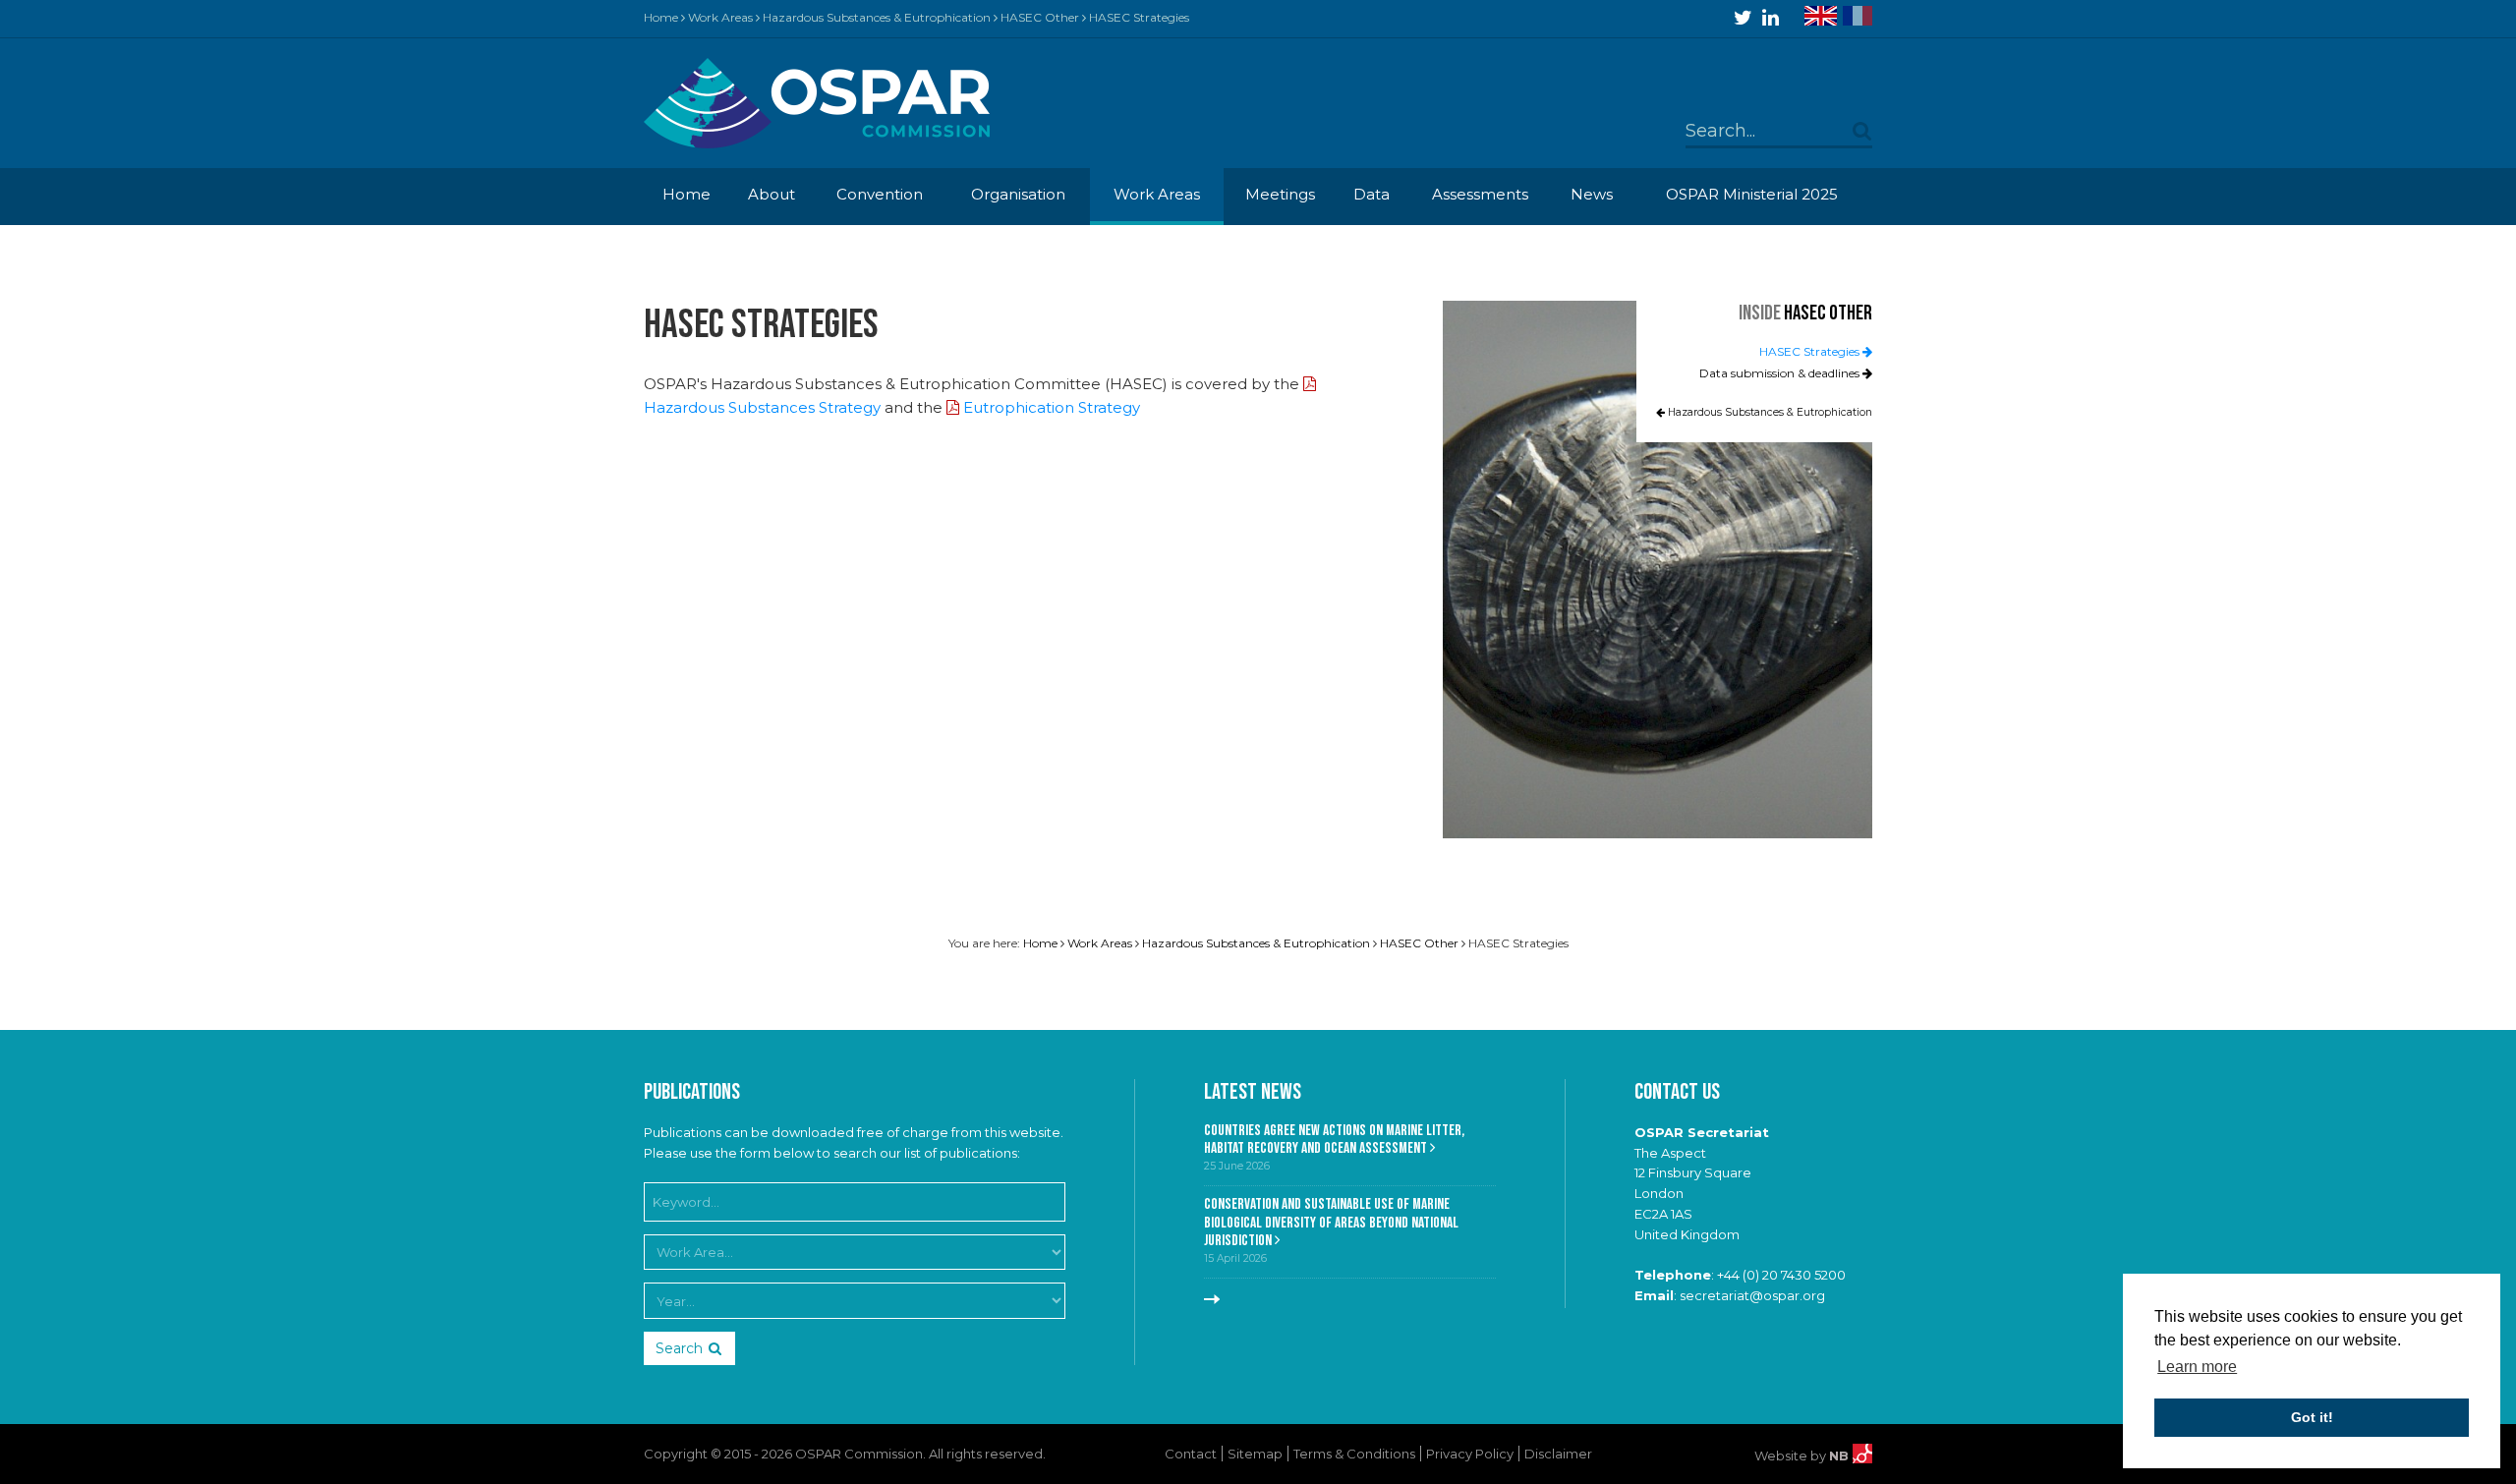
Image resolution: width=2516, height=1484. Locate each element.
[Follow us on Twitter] (1743, 18)
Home (661, 17)
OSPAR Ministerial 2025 (1752, 194)
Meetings (1280, 194)
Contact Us (1677, 1092)
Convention (880, 194)
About (772, 194)
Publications (692, 1092)
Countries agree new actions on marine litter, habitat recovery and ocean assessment (1334, 1140)
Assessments (1480, 194)
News (1592, 194)
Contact (1191, 1454)
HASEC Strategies (1811, 351)
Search (679, 1348)
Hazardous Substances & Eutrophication (877, 17)
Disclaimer (1558, 1454)
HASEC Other (1040, 17)
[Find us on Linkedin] (1771, 18)
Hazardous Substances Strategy (762, 407)
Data (1372, 194)
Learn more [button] (2197, 1367)
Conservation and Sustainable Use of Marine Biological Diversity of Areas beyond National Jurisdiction (1331, 1223)
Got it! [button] (2312, 1417)
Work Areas (720, 17)
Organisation (1018, 194)
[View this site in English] (1821, 16)
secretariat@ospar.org (1752, 1295)
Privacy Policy (1470, 1454)
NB (1841, 1455)
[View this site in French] (1858, 16)
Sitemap (1255, 1454)
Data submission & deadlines (1781, 373)
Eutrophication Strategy (1052, 407)
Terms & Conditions (1354, 1454)
